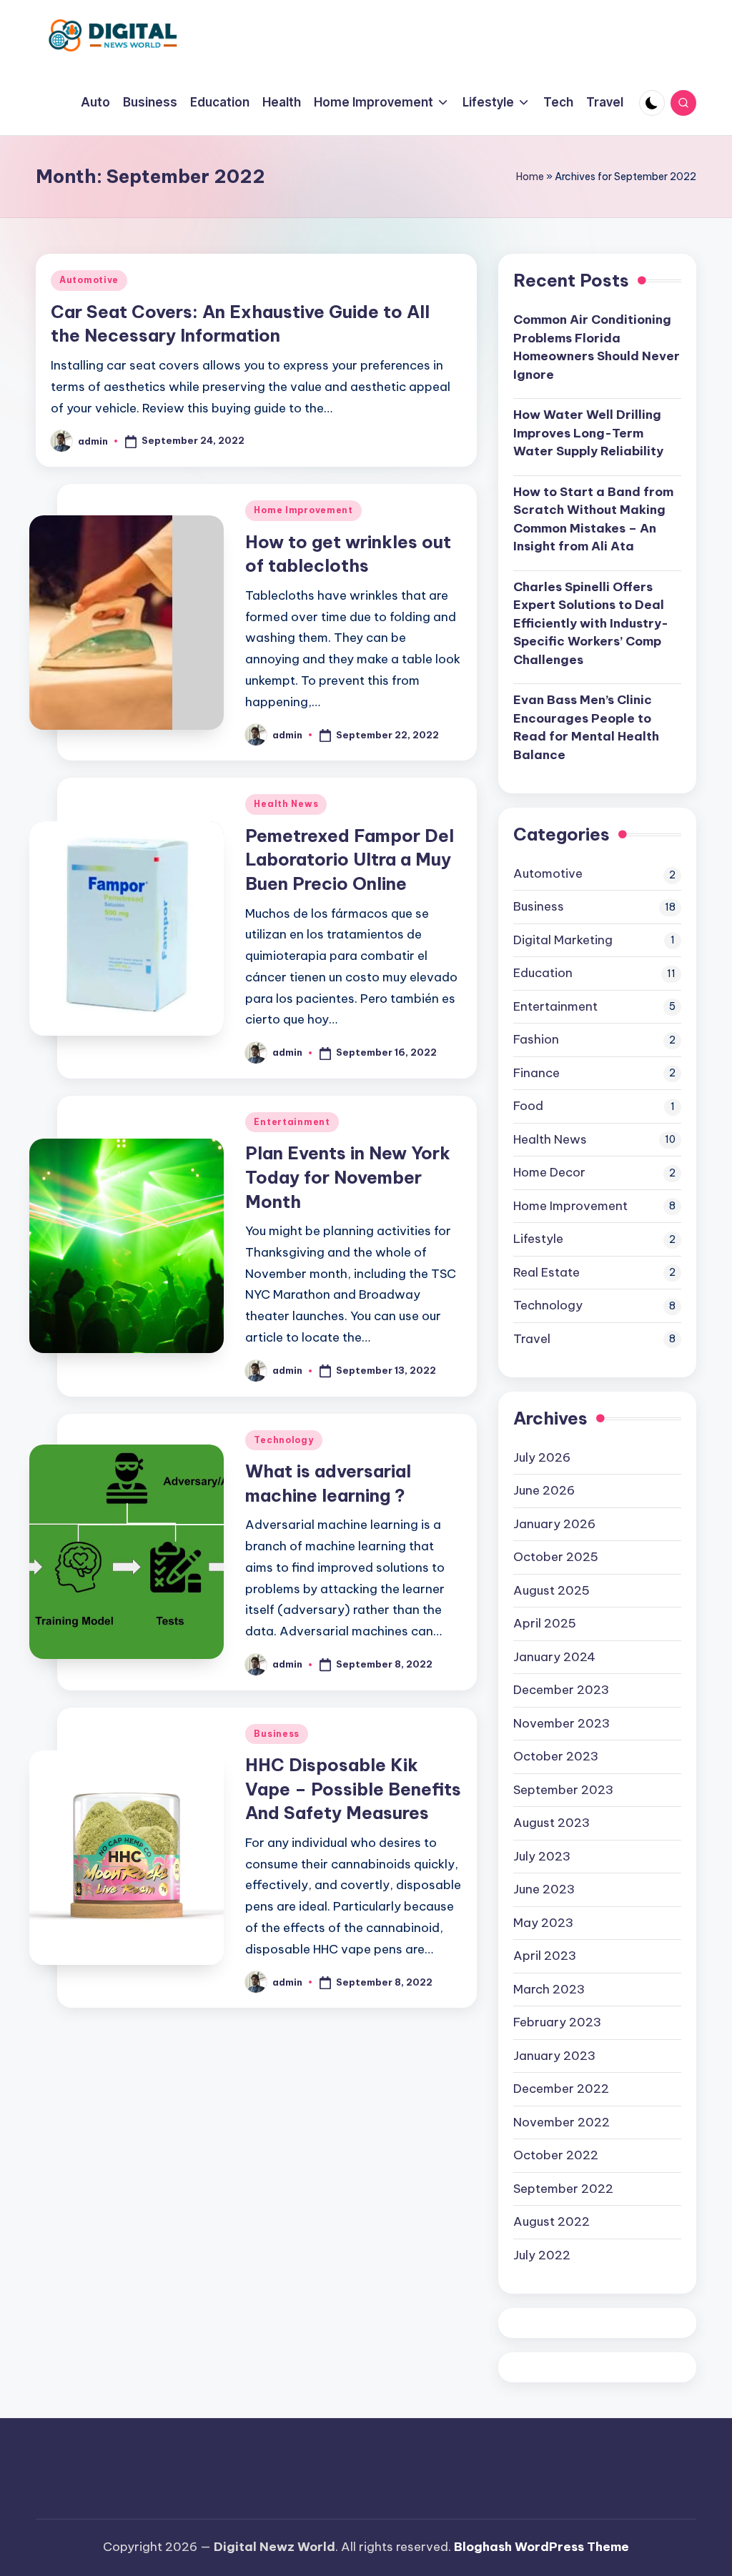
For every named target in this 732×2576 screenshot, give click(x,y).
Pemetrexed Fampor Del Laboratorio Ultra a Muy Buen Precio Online (350, 860)
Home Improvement (303, 510)
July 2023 (542, 1856)
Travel (532, 1339)
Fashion (536, 1039)
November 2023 (562, 1723)
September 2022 (563, 2189)
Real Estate (546, 1272)
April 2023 (545, 1956)
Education (543, 973)
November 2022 (562, 2122)
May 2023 (543, 1923)
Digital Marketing (563, 940)
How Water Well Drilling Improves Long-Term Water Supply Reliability (588, 433)
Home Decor (549, 1172)
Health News (286, 804)
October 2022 (556, 2155)
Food (528, 1106)
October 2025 (556, 1557)
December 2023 (561, 1690)
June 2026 (544, 1490)
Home (530, 177)
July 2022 (542, 2255)
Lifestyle (538, 1239)
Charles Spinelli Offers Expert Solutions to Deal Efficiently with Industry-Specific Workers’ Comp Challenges (591, 623)
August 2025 (552, 1590)
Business (277, 1734)
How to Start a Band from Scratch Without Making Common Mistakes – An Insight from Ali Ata (593, 519)
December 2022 (561, 2089)
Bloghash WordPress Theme (541, 2547)
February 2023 (557, 2022)
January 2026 (554, 1524)
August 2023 (552, 1823)
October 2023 (556, 1756)
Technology (283, 1440)
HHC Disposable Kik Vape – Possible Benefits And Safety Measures (353, 1789)
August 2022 (552, 2221)
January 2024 (554, 1657)
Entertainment (292, 1122)
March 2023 (549, 1989)
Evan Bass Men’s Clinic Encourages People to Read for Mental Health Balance (586, 727)
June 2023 (544, 1889)
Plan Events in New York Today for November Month (348, 1177)
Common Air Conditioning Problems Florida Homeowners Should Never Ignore (597, 347)
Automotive (89, 280)
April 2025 (545, 1623)
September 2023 (563, 1790)
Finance (536, 1073)
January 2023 (554, 2056)
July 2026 (542, 1457)
